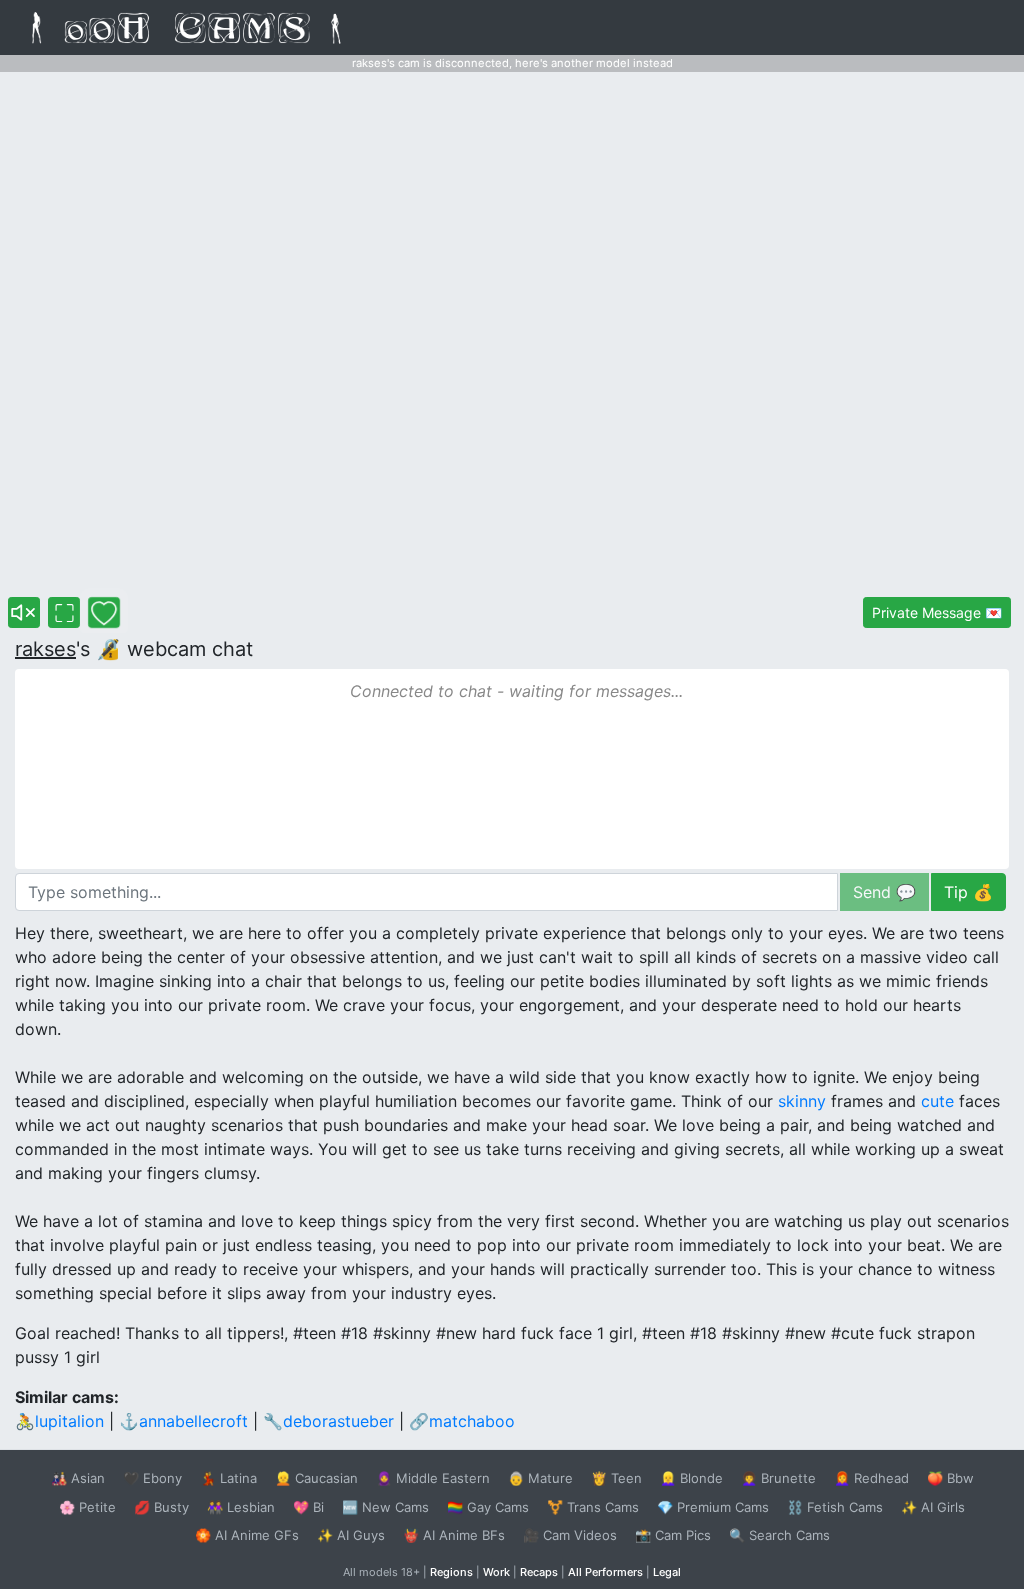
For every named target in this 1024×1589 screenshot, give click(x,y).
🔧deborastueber (328, 1421)
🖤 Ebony (152, 1478)
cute (937, 1101)
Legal (667, 1572)
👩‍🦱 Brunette (778, 1478)
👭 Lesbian (241, 1507)
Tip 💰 (968, 892)
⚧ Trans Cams (593, 1507)
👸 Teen (616, 1478)
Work (496, 1572)
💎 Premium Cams (713, 1507)
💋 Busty (161, 1507)
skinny (802, 1101)
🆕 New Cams (385, 1507)
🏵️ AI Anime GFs (247, 1535)
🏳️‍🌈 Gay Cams (488, 1507)
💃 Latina (228, 1478)
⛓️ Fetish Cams (835, 1507)
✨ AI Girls (933, 1507)
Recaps (539, 1572)
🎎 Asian (78, 1478)
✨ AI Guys (351, 1535)
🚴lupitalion (59, 1421)
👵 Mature (540, 1478)
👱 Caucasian (316, 1478)
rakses (45, 649)
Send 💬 (884, 892)
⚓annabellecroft (183, 1421)
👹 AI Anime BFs (454, 1535)
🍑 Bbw (950, 1478)
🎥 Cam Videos (570, 1535)
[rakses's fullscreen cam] (64, 612)
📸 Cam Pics (673, 1535)
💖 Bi (308, 1507)
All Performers (605, 1572)
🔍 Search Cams (779, 1535)
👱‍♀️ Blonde (691, 1478)
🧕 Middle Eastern (433, 1478)
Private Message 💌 (937, 612)
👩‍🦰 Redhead (871, 1478)
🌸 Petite (87, 1507)
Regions (451, 1572)
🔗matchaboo (462, 1421)
